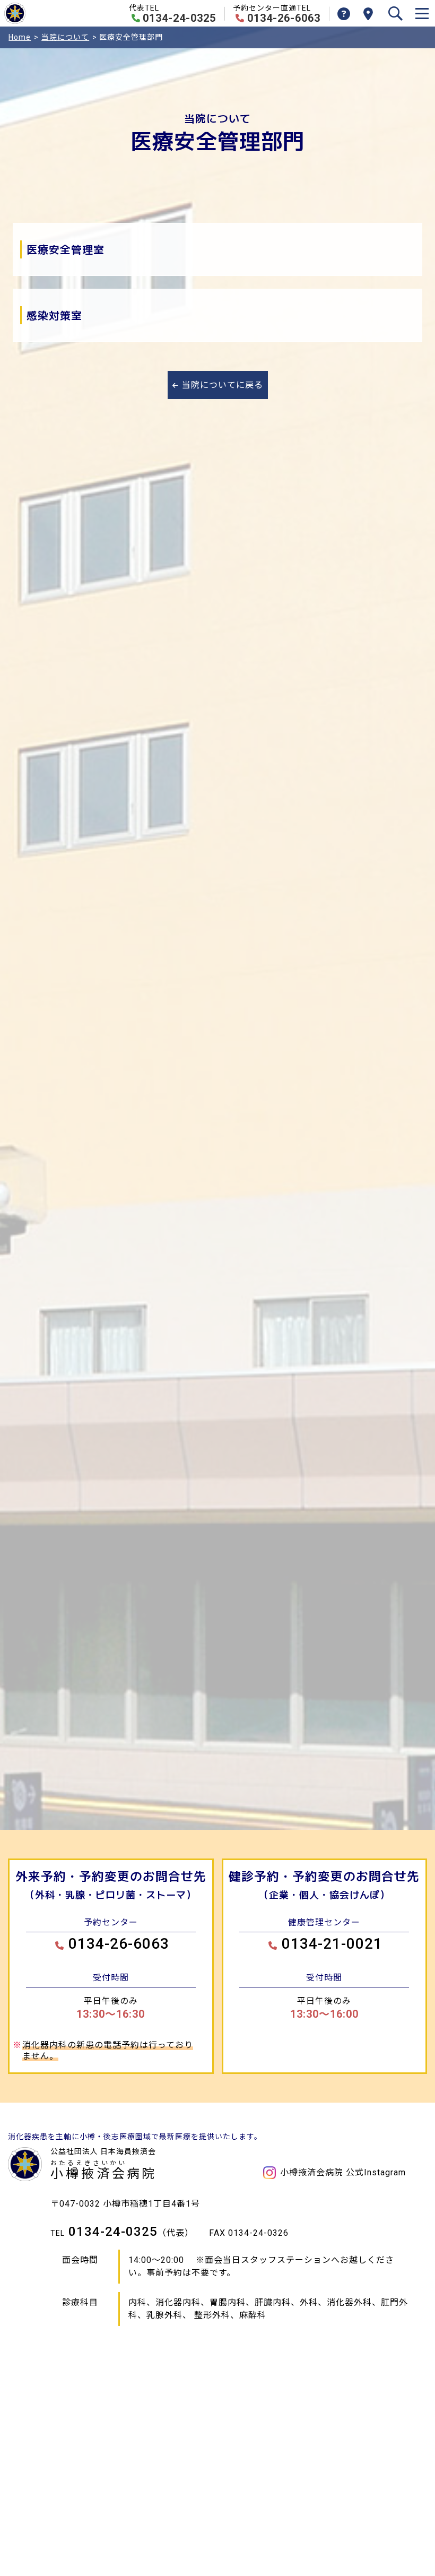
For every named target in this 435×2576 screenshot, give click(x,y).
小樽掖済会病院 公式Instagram (343, 2172)
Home (20, 37)
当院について (65, 37)
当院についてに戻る (223, 385)
